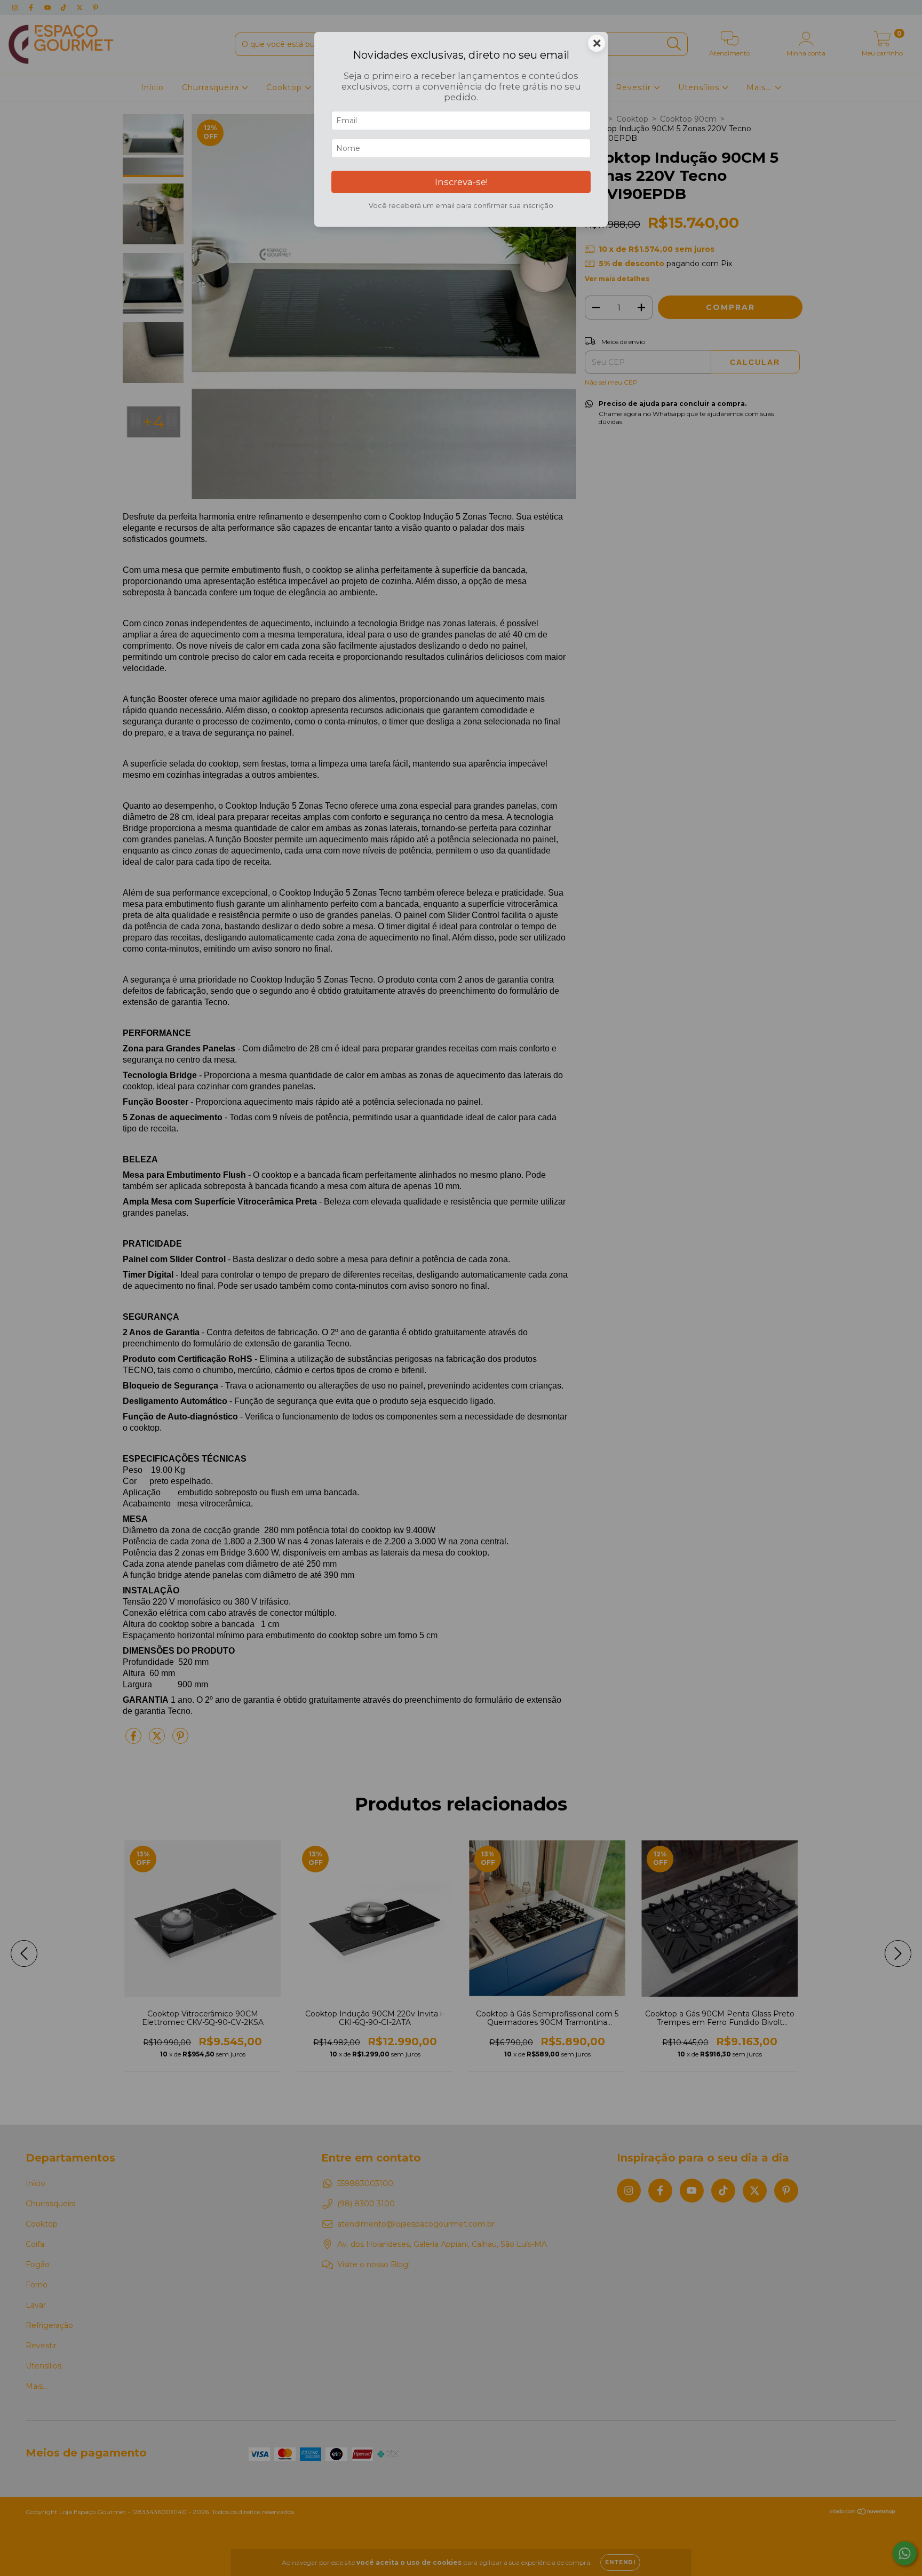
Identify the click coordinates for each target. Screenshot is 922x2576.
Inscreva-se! (461, 182)
